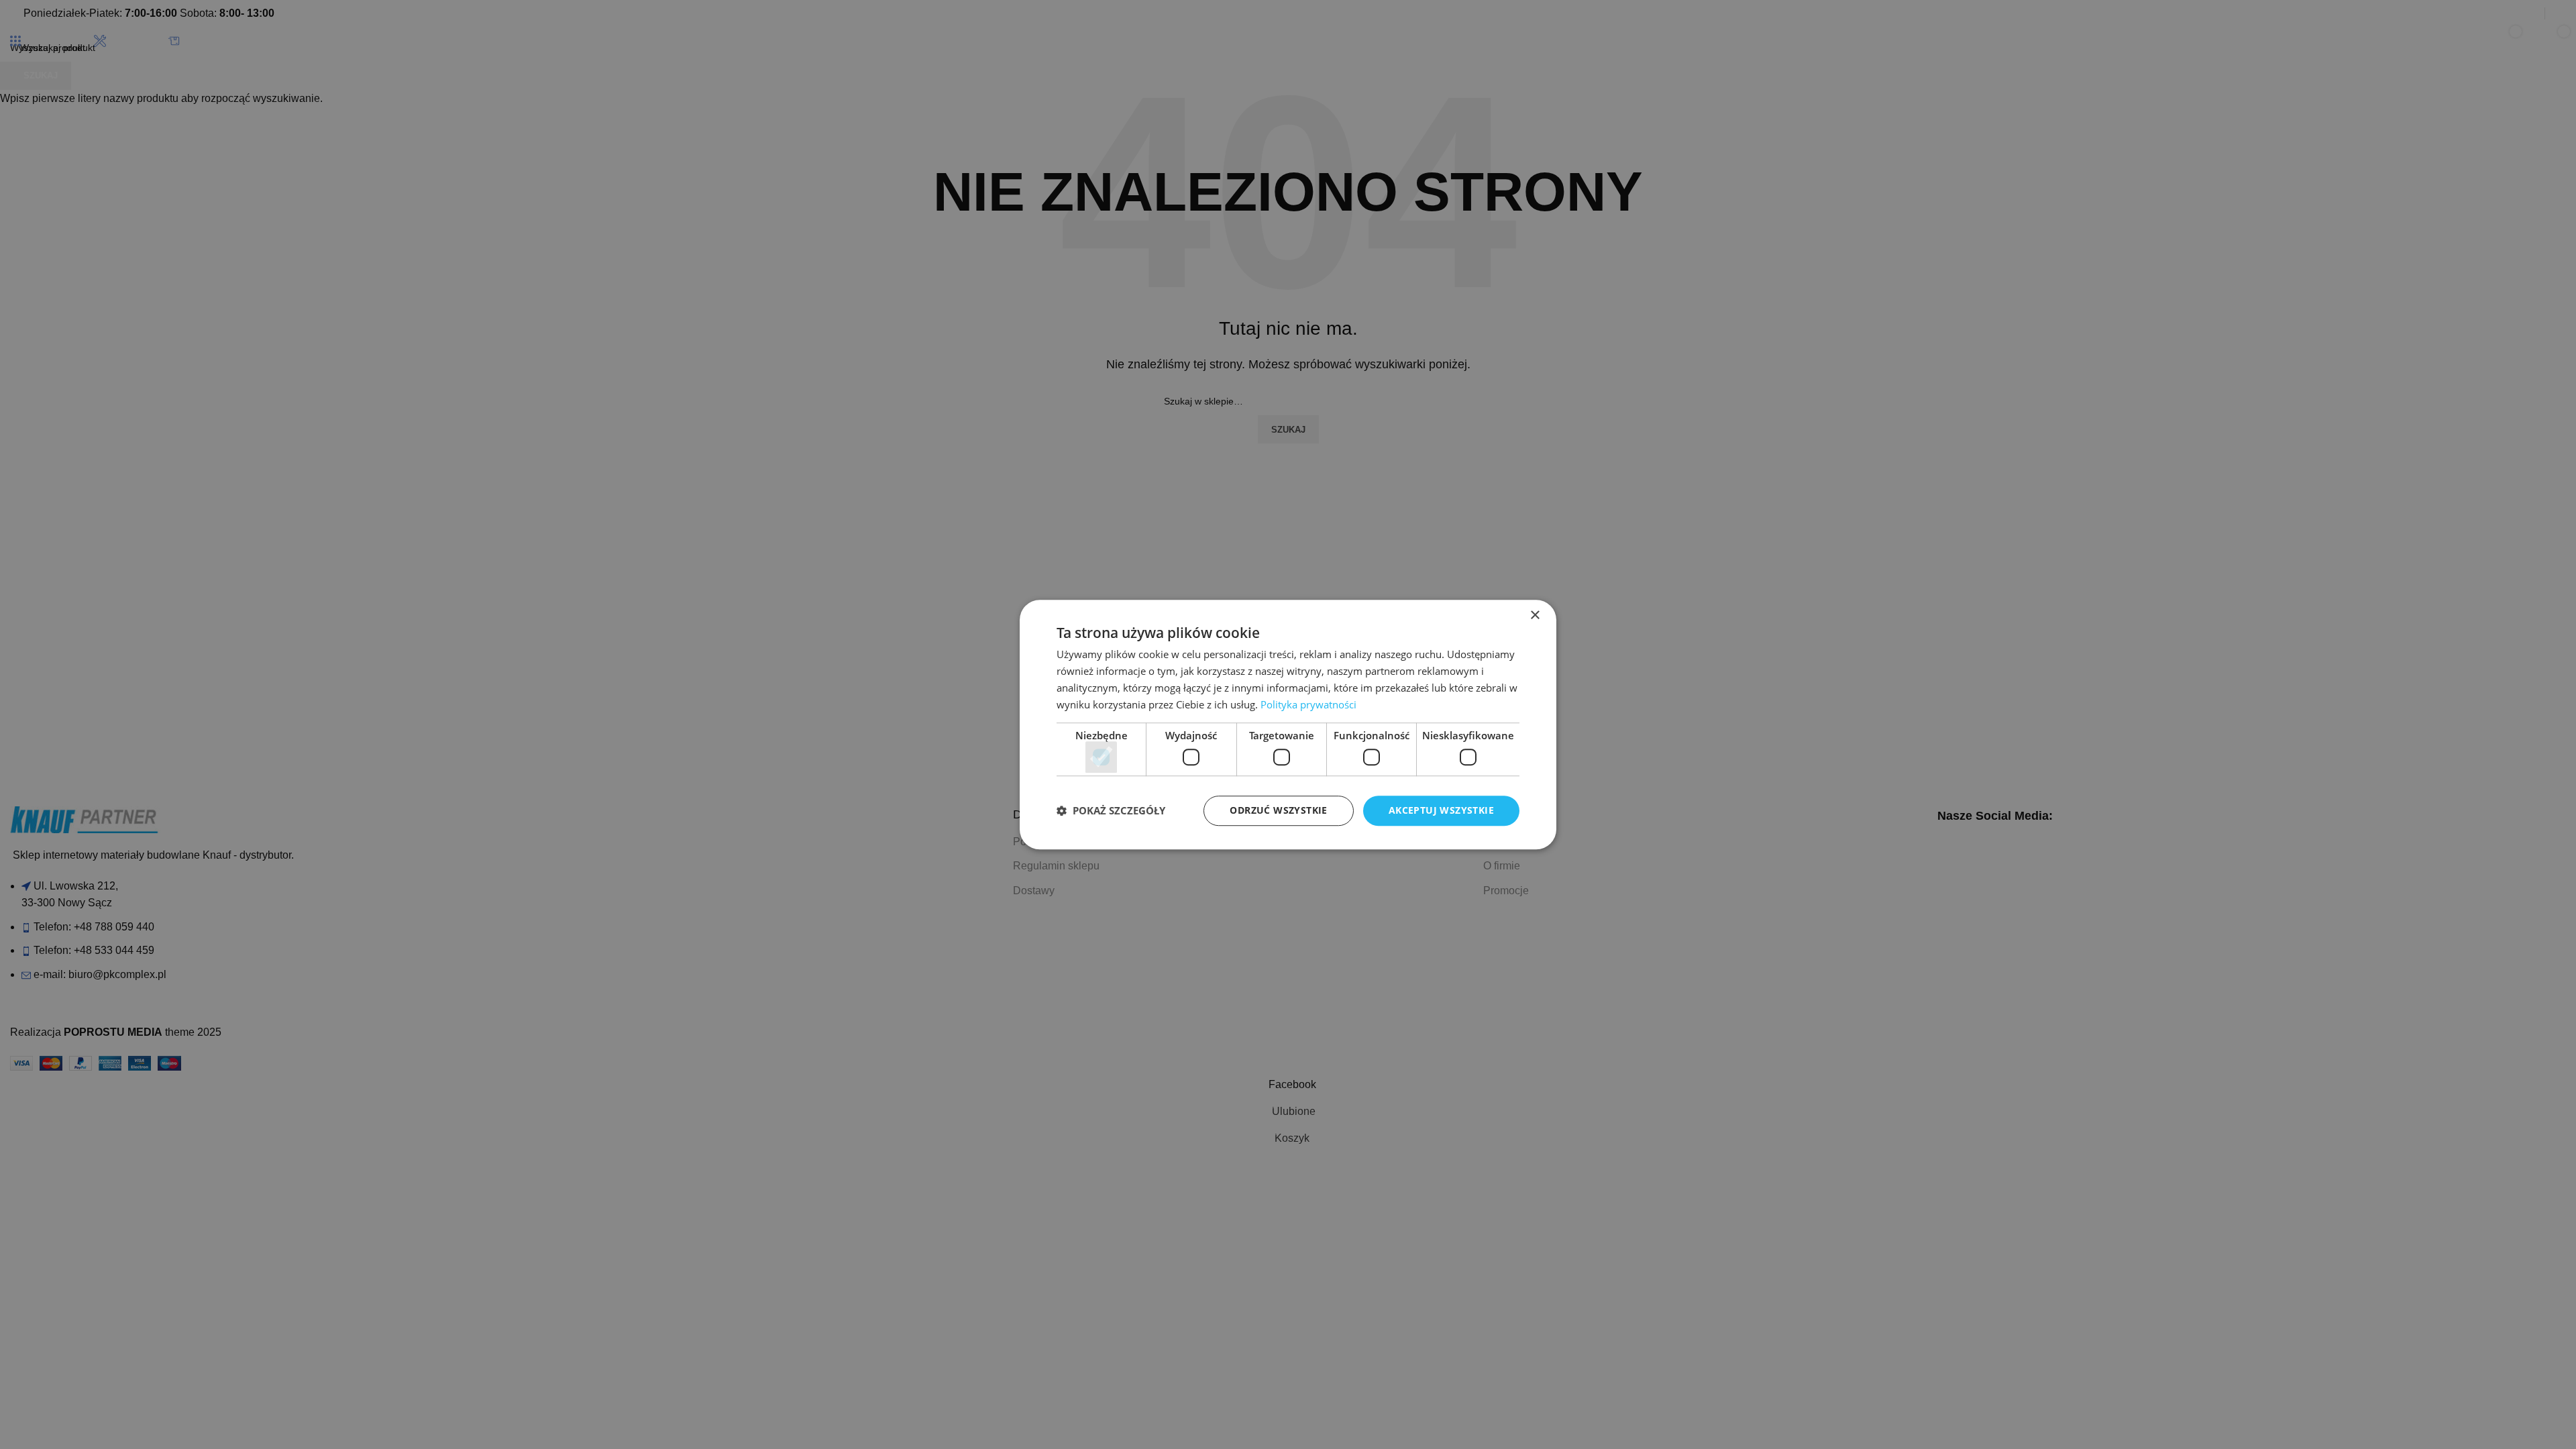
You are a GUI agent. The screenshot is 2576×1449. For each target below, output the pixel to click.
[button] (1111, 810)
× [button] (1535, 615)
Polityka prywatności (1308, 704)
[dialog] (1288, 724)
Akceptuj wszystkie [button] (1441, 810)
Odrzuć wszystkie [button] (1278, 810)
